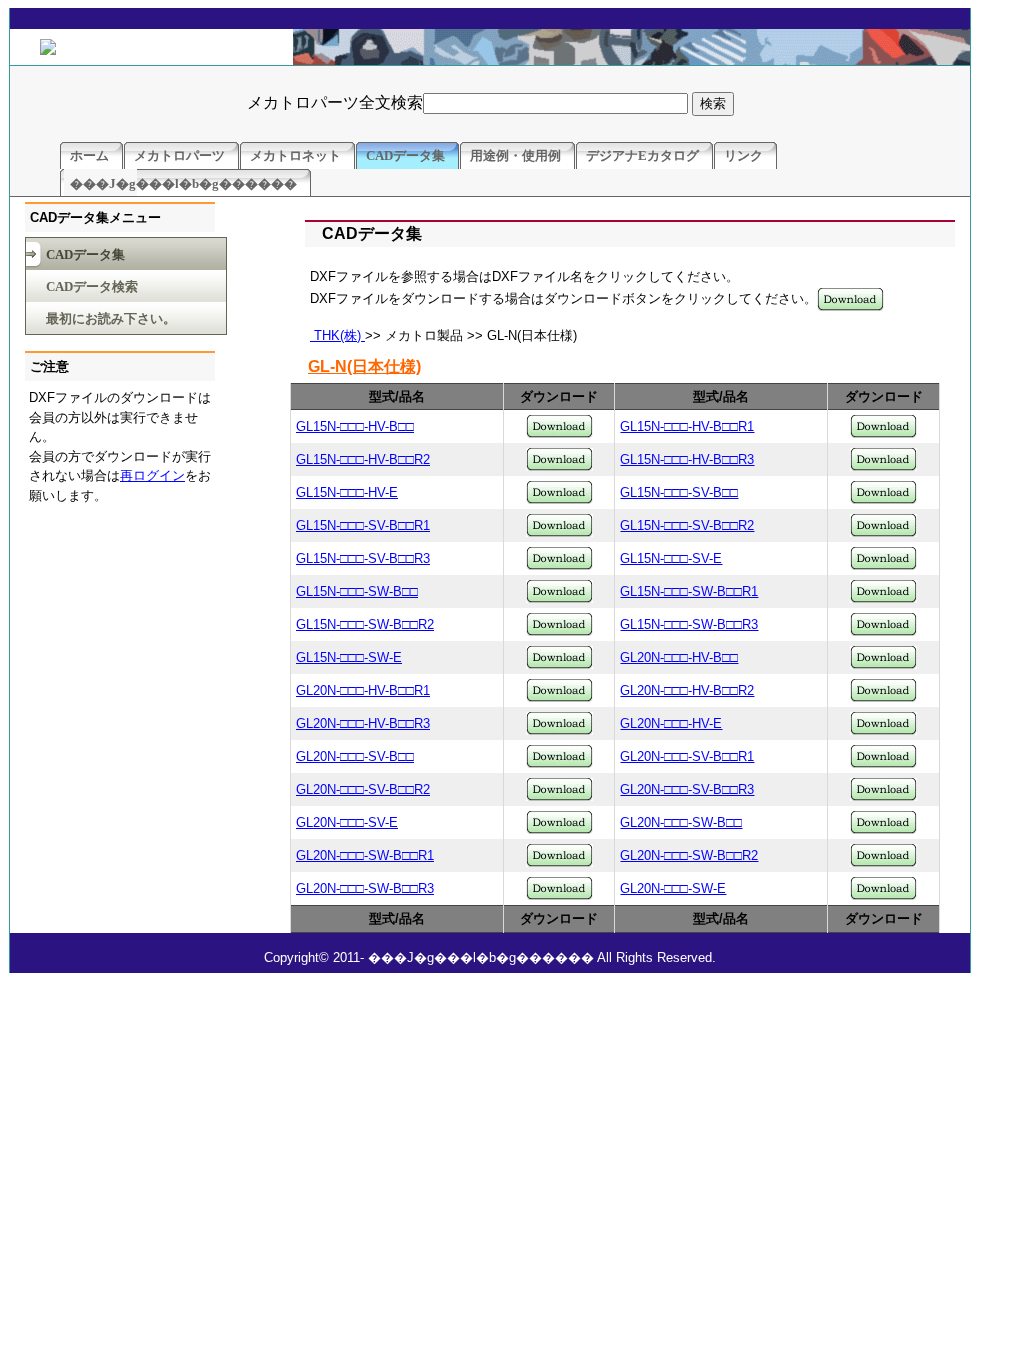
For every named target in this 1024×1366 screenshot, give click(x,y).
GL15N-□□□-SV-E (671, 558)
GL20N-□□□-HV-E (671, 723)
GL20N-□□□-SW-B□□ (681, 822)
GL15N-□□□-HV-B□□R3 (687, 459)
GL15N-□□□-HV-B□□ (355, 426)
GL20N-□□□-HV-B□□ (679, 657)
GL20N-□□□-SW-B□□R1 (365, 855)
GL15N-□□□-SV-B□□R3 (363, 558)
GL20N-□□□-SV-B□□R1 (687, 756)
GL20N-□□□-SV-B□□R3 (687, 789)
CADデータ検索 (92, 286)
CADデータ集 (85, 254)
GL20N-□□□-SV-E (347, 822)
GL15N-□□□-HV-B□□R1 (687, 426)
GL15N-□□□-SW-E (349, 657)
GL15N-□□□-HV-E (347, 492)
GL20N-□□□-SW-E (673, 888)
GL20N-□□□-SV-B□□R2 (363, 789)
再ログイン (152, 475)
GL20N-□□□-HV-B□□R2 (687, 690)
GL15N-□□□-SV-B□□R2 (687, 525)
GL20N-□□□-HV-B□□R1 (363, 690)
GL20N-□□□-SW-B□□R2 (689, 855)
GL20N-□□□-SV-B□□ (355, 756)
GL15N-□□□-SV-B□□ (679, 492)
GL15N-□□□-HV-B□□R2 (363, 459)
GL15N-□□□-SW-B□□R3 (689, 624)
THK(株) (337, 335)
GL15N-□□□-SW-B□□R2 (365, 624)
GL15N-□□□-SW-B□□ (357, 591)
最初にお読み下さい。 (111, 318)
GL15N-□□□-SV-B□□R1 (363, 525)
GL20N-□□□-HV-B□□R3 (363, 723)
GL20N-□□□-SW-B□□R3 (365, 888)
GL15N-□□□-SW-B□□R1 (689, 591)
